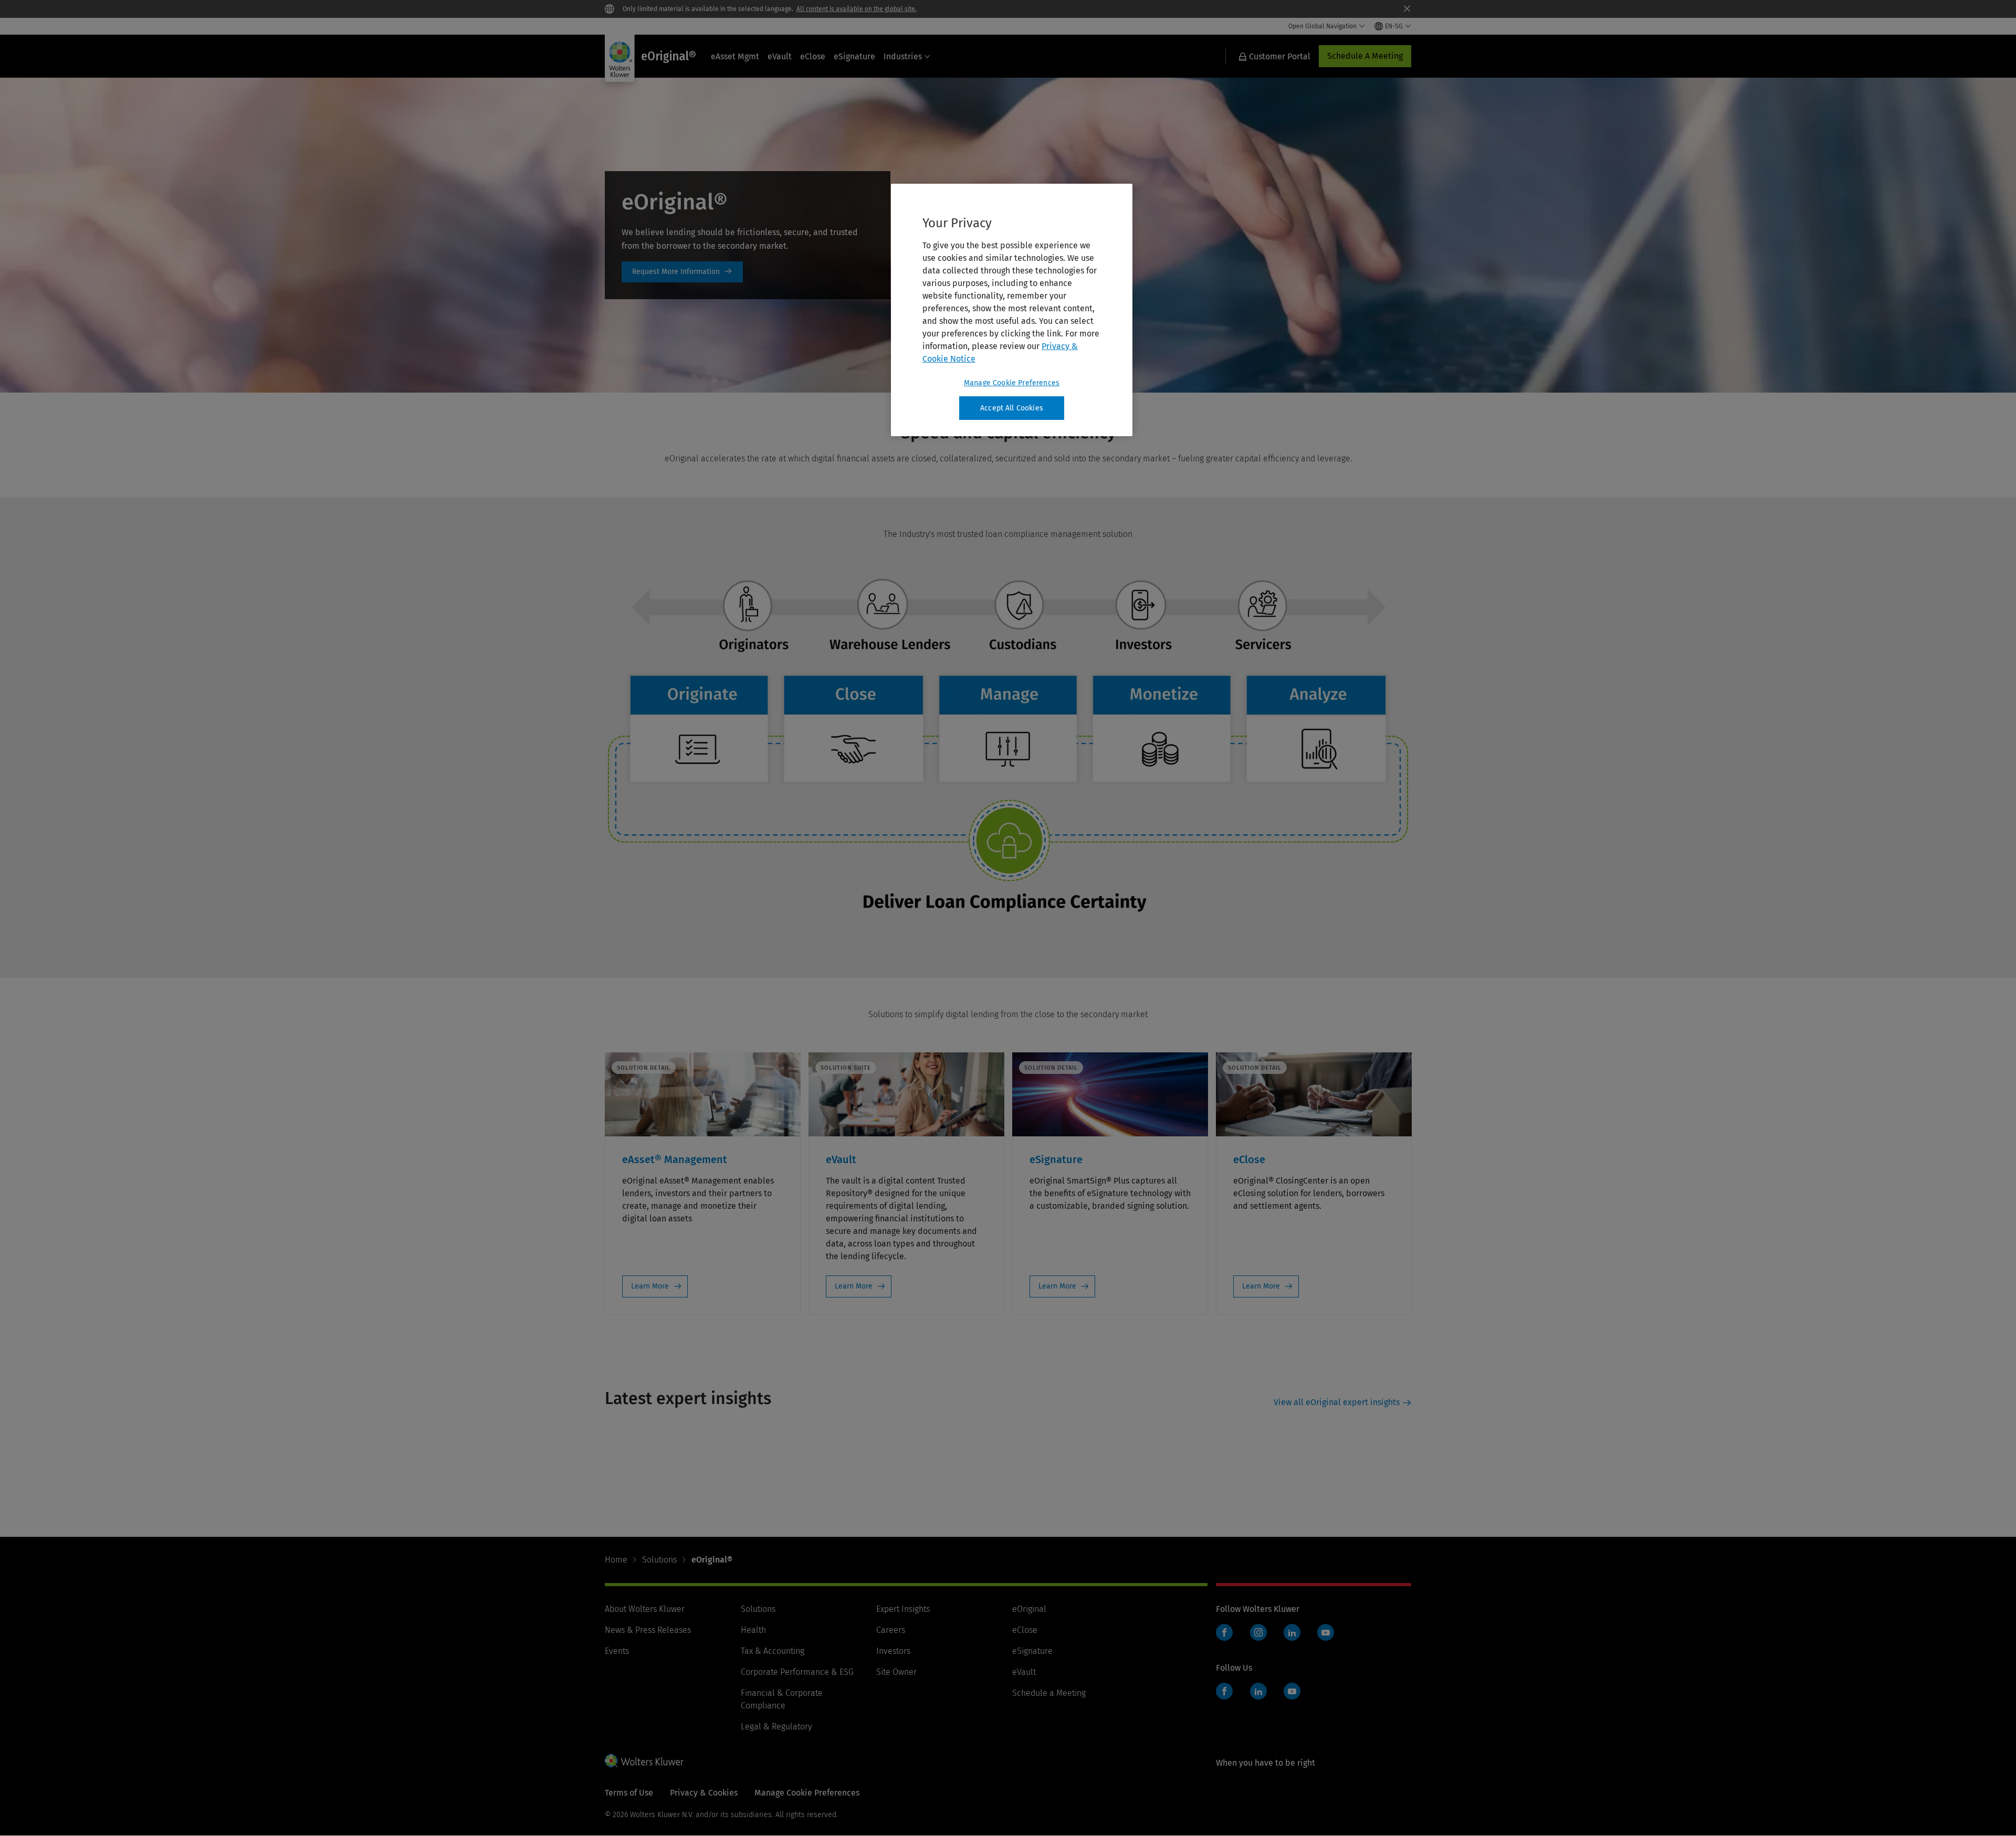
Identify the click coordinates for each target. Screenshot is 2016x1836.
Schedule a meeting (682, 272)
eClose (813, 56)
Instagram (1258, 1632)
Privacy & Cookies (704, 1793)
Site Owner (896, 1672)
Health (753, 1630)
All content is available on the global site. (857, 9)
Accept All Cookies (1012, 408)
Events (617, 1651)
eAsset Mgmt (735, 56)
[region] (1012, 310)
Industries (903, 56)
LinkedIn (1292, 1632)
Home (616, 1560)
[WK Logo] (644, 1760)
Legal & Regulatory (776, 1727)
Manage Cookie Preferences (1012, 383)
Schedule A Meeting (1365, 56)
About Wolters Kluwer (645, 1609)
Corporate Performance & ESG (797, 1672)
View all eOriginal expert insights (1337, 1402)
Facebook (1224, 1632)
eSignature (854, 56)
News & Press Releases (648, 1630)
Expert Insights (903, 1609)
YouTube (1326, 1632)
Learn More (650, 1286)
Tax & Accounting (773, 1651)
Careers (891, 1630)
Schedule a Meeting (1049, 1693)
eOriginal (1029, 1609)
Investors (893, 1651)
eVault (780, 56)
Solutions (659, 1560)
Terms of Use (629, 1793)
